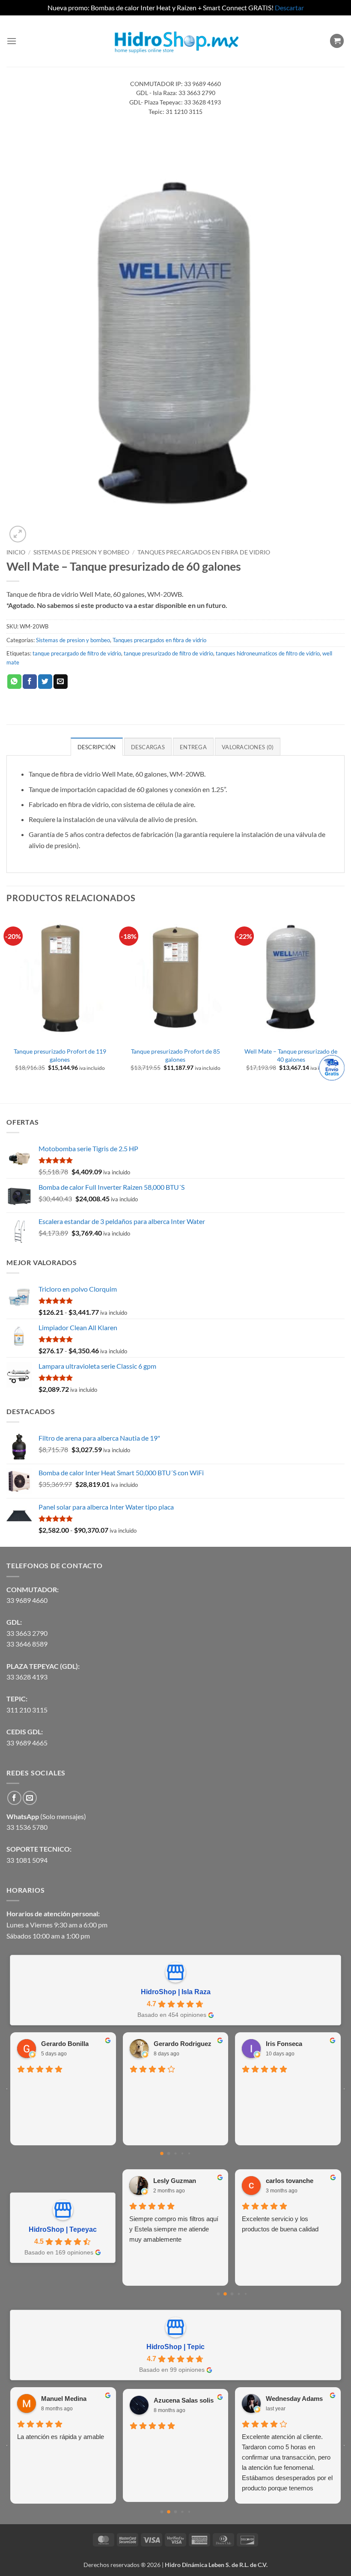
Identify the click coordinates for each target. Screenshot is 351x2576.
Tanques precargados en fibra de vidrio (204, 552)
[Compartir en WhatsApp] (14, 682)
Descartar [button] (289, 7)
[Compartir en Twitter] (45, 682)
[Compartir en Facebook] (30, 682)
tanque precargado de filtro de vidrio (77, 653)
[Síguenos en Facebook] (14, 1798)
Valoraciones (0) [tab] (248, 747)
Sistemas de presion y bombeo (81, 552)
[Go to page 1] (169, 2154)
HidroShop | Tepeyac (63, 2229)
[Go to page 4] (189, 2153)
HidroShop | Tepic (175, 2347)
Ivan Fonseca (130, 2399)
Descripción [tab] (97, 747)
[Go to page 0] (162, 2153)
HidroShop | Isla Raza (176, 1992)
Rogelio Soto (242, 2399)
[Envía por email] (61, 682)
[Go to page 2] (175, 2154)
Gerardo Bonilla (65, 2044)
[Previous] (7, 1007)
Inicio (16, 552)
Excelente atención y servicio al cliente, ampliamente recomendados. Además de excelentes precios (243, 2452)
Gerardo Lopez (177, 2181)
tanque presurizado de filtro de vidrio (168, 653)
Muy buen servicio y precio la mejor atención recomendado (127, 2442)
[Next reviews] (344, 2089)
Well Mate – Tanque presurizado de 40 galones (291, 1055)
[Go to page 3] (182, 2153)
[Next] (344, 1007)
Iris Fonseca (284, 2044)
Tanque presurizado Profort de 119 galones (60, 1055)
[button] (12, 41)
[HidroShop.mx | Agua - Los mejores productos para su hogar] (176, 41)
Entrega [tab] (193, 747)
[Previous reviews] (7, 2089)
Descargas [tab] (148, 747)
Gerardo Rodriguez (183, 2044)
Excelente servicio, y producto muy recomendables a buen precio (173, 2229)
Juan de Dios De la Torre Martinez (302, 2181)
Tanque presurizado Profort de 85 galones (175, 1055)
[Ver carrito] (337, 41)
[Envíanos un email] (30, 1798)
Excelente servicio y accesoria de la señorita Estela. (286, 2224)
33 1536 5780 (27, 1827)
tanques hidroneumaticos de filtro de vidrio (268, 653)
